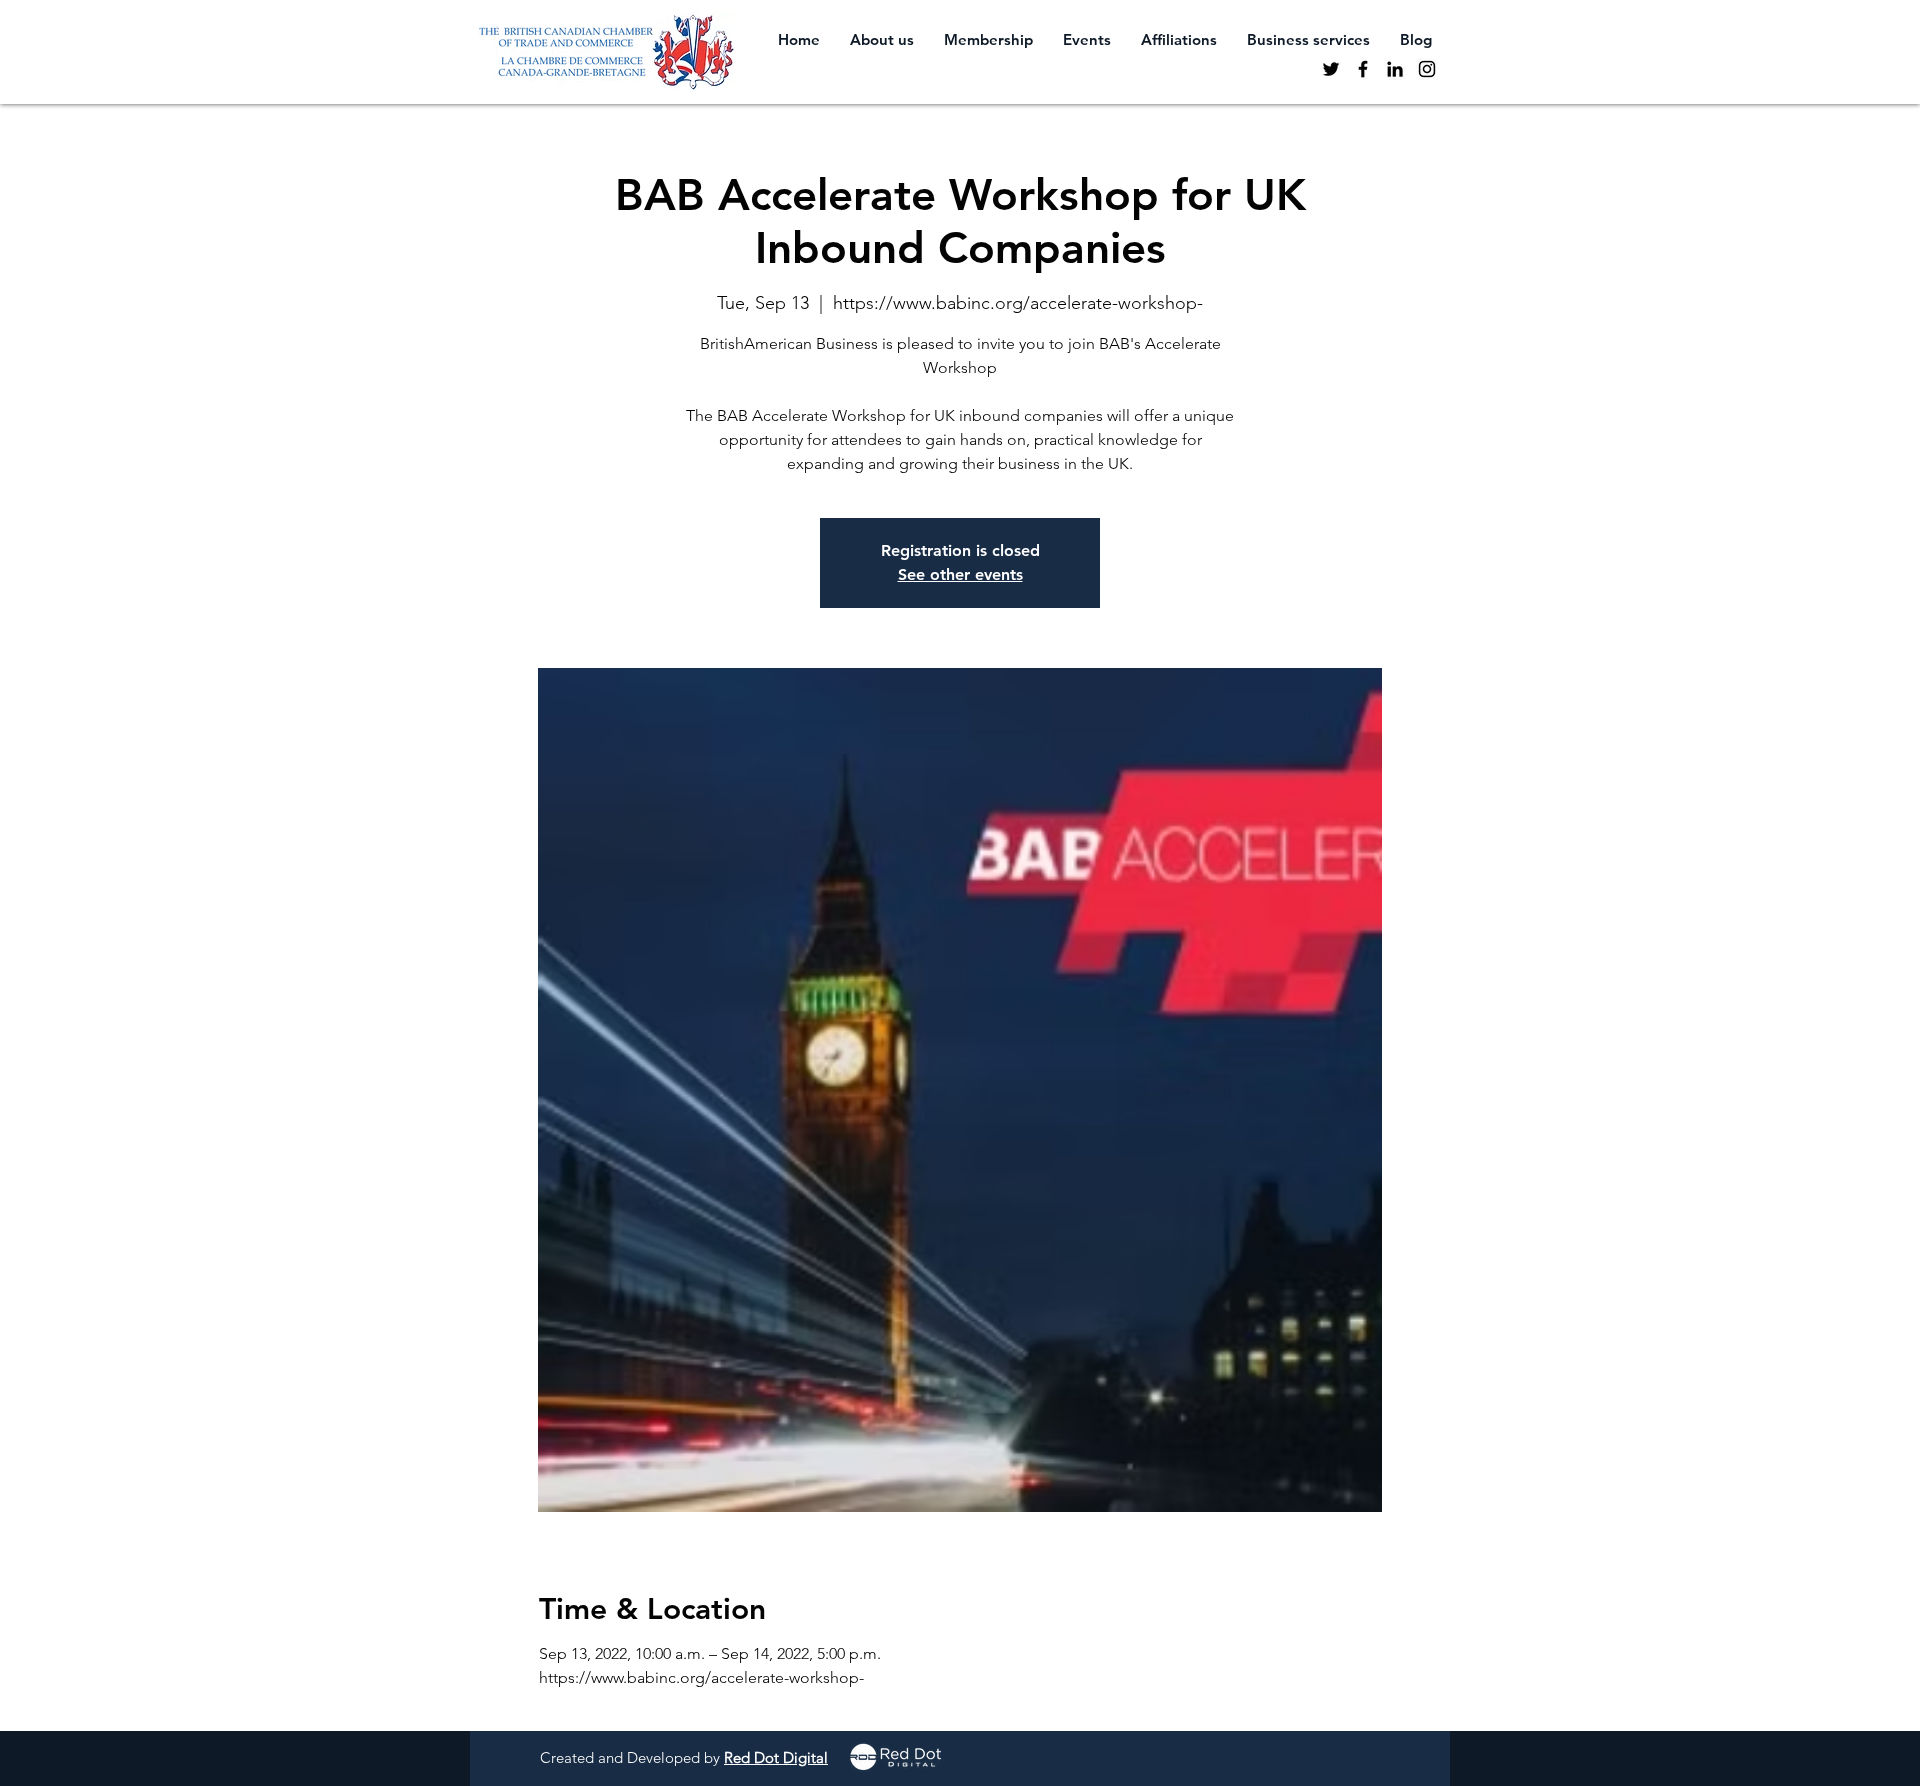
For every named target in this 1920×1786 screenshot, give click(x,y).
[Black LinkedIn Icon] (1395, 69)
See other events (960, 574)
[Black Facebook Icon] (1363, 69)
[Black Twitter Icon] (1331, 69)
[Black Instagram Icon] (1427, 69)
